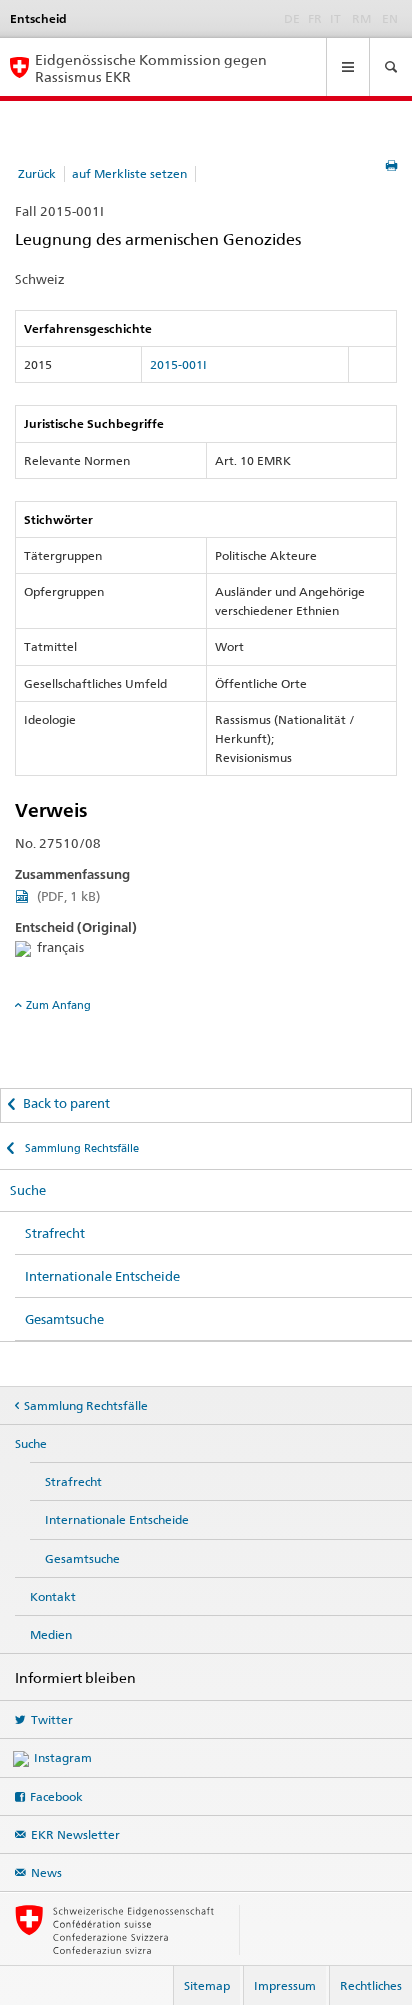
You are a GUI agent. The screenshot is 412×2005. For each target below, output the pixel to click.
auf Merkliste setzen (129, 173)
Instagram (63, 1757)
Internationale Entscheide (102, 1276)
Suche (28, 1190)
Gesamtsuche (64, 1319)
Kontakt (53, 1596)
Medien (51, 1634)
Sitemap (207, 1985)
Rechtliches (371, 1985)
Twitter (52, 1719)
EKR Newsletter (75, 1834)
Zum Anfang (58, 1005)
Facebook (56, 1796)
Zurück (37, 173)
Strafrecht (55, 1233)
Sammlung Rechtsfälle (80, 1148)
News (46, 1872)
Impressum (285, 1985)
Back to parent (66, 1103)
